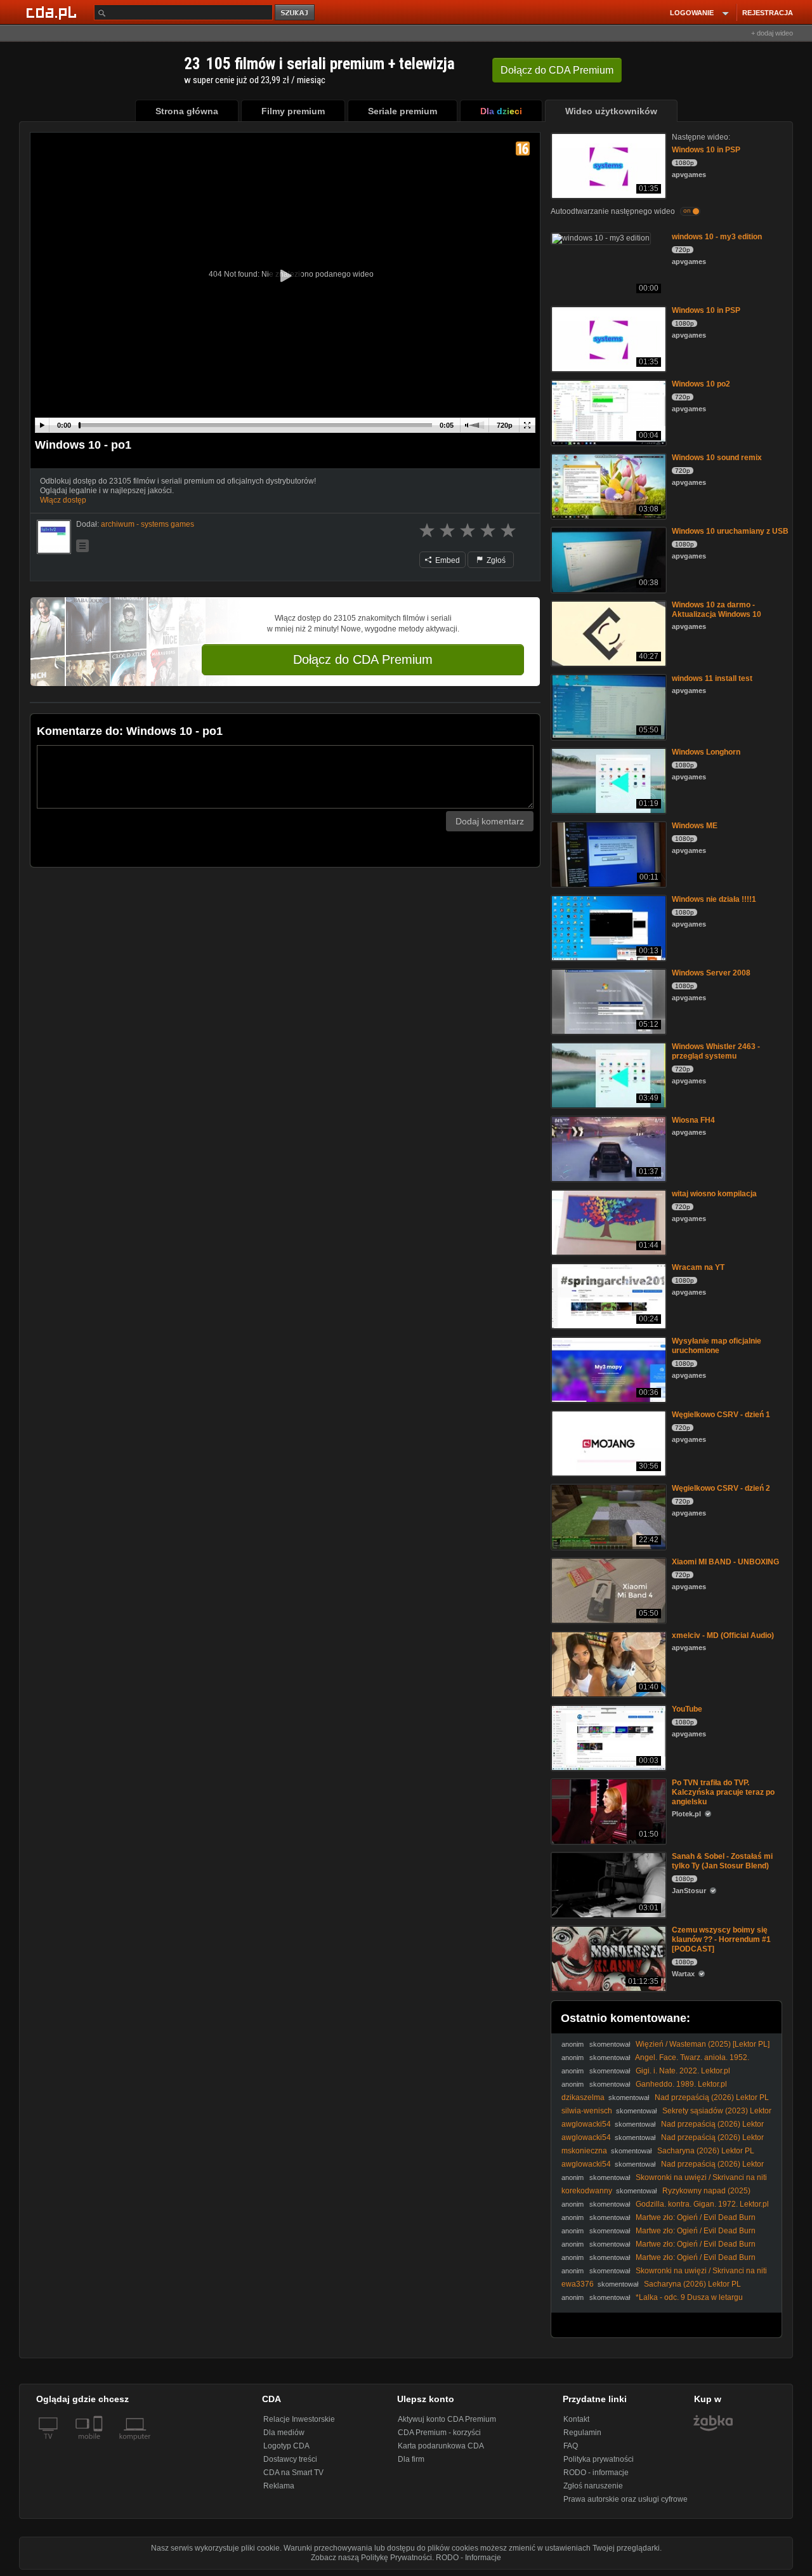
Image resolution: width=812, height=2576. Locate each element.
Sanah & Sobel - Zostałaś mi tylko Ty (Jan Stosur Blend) (722, 1861)
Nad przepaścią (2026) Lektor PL (712, 2097)
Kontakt (576, 2419)
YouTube (687, 1709)
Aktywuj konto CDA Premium (447, 2419)
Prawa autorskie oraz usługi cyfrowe (625, 2499)
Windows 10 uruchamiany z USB (730, 531)
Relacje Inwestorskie (299, 2419)
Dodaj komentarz (490, 821)
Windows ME (695, 826)
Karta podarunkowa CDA (441, 2446)
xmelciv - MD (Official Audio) (723, 1635)
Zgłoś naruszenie (593, 2486)
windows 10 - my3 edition (717, 237)
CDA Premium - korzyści (439, 2433)
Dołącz (557, 70)
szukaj (296, 13)
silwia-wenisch (587, 2111)
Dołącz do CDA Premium (363, 659)
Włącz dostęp (63, 500)
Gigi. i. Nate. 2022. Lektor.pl (683, 2071)
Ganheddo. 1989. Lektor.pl (681, 2084)
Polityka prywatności (599, 2459)
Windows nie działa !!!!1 (714, 899)
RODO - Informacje (468, 2558)
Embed (447, 560)
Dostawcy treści (290, 2459)
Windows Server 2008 (711, 973)
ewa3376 (578, 2284)
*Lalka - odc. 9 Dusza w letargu (689, 2297)
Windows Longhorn (706, 752)
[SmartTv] (99, 2444)
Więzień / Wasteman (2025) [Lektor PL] (703, 2044)
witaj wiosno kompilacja (714, 1194)
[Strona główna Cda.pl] (53, 12)
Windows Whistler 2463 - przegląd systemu (716, 1051)
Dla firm (411, 2459)
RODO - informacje (596, 2473)
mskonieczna (584, 2151)
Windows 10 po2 (701, 384)
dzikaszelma (583, 2097)
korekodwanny (587, 2191)
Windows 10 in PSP (706, 150)
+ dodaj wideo (772, 33)
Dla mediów (284, 2433)
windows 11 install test (712, 678)
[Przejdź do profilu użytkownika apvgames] (54, 537)
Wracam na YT (698, 1267)
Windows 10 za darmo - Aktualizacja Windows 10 (717, 610)
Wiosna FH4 (693, 1120)
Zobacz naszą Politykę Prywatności (371, 2558)
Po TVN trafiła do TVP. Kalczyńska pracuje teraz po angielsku (723, 1792)
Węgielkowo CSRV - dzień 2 (721, 1488)
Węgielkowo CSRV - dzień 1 (721, 1415)
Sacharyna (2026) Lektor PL (706, 2151)
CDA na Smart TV (293, 2473)
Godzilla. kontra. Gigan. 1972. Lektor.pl (702, 2204)
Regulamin (582, 2433)
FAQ (571, 2446)
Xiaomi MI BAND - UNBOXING (725, 1562)
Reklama (279, 2486)
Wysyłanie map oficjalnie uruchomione (717, 1346)
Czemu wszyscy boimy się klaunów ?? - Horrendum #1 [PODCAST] (721, 1939)
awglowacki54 (586, 2124)
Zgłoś (495, 560)
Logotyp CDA (286, 2446)
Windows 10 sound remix (717, 458)
